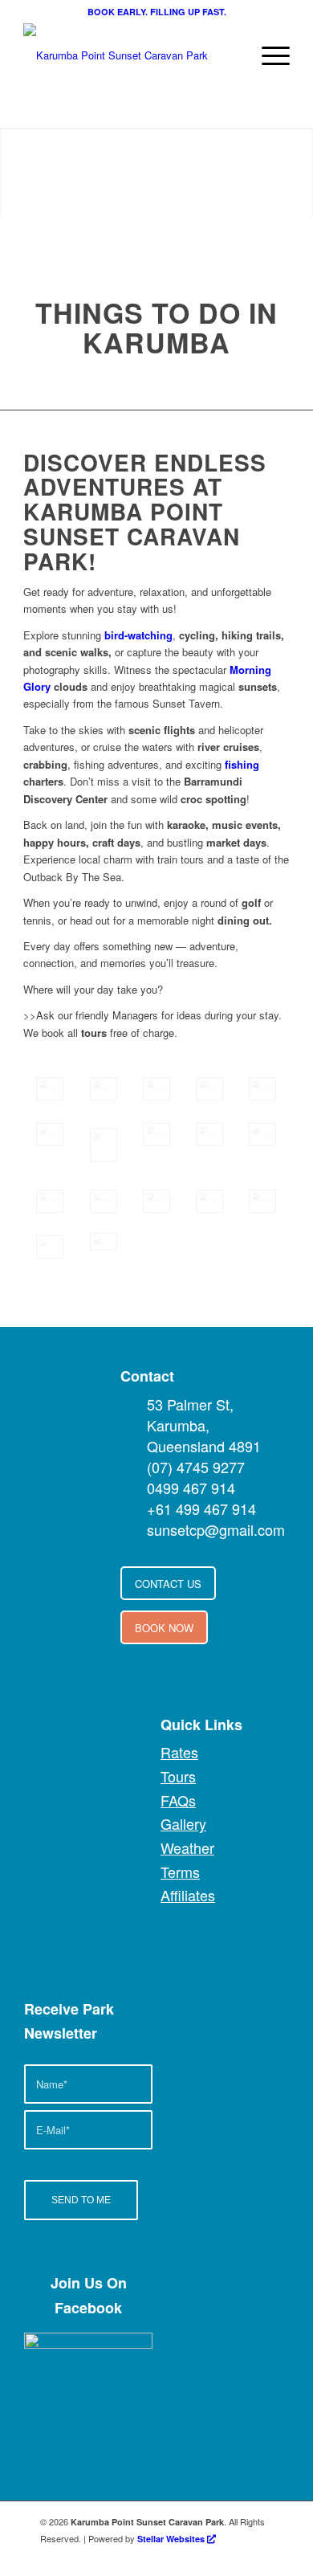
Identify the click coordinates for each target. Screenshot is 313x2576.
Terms (180, 1872)
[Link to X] (213, 2556)
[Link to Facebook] (165, 2556)
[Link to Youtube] (189, 2556)
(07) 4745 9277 (196, 1467)
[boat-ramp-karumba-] (262, 1135)
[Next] (277, 173)
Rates (179, 1752)
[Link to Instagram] (237, 2556)
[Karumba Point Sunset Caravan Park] (130, 55)
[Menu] (268, 55)
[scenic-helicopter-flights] (104, 1241)
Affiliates (188, 1895)
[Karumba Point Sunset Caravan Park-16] (262, 1089)
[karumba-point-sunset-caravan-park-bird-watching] (156, 1201)
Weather (187, 1847)
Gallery (183, 1823)
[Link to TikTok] (261, 2556)
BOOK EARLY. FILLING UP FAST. (157, 12)
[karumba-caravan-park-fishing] (156, 1135)
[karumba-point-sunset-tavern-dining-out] (209, 1201)
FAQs (178, 1800)
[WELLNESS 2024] (50, 1135)
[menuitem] (268, 55)
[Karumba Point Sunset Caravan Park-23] (156, 1089)
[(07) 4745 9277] (132, 1467)
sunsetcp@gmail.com (216, 1529)
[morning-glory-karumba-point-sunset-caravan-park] (50, 1247)
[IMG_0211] (209, 1089)
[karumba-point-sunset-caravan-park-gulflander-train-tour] (262, 1201)
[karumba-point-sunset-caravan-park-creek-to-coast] (104, 1145)
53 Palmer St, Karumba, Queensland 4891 (204, 1425)
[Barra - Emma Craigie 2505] (50, 1201)
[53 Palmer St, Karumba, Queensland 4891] (132, 1404)
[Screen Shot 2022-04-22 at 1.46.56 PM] (209, 1135)
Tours (178, 1776)
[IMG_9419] (50, 1089)
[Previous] (36, 173)
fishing (242, 764)
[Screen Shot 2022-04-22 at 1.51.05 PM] (104, 1201)
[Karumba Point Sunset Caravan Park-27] (104, 1089)
